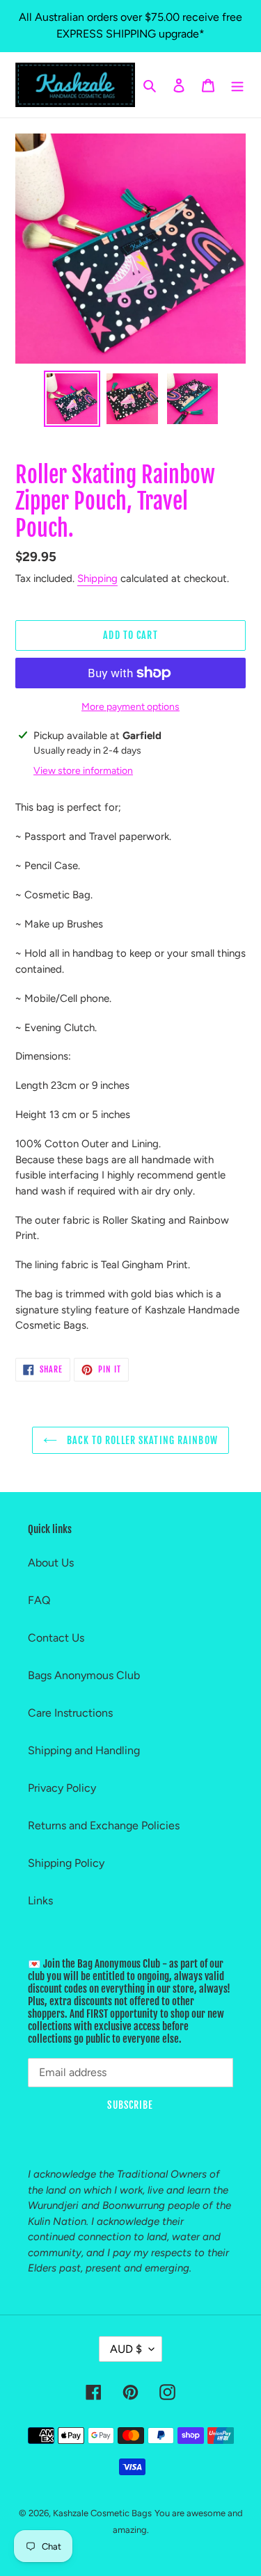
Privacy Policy (62, 1788)
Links (40, 1901)
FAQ (39, 1600)
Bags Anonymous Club (84, 1675)
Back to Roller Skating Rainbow (141, 1440)
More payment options (130, 707)
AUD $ (126, 2349)
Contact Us (56, 1638)
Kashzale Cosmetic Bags (102, 2513)
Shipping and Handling (84, 1750)
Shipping (97, 578)
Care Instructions (70, 1713)
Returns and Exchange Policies (104, 1825)
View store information (83, 771)
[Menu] (237, 85)
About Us (51, 1563)
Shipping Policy (66, 1863)
